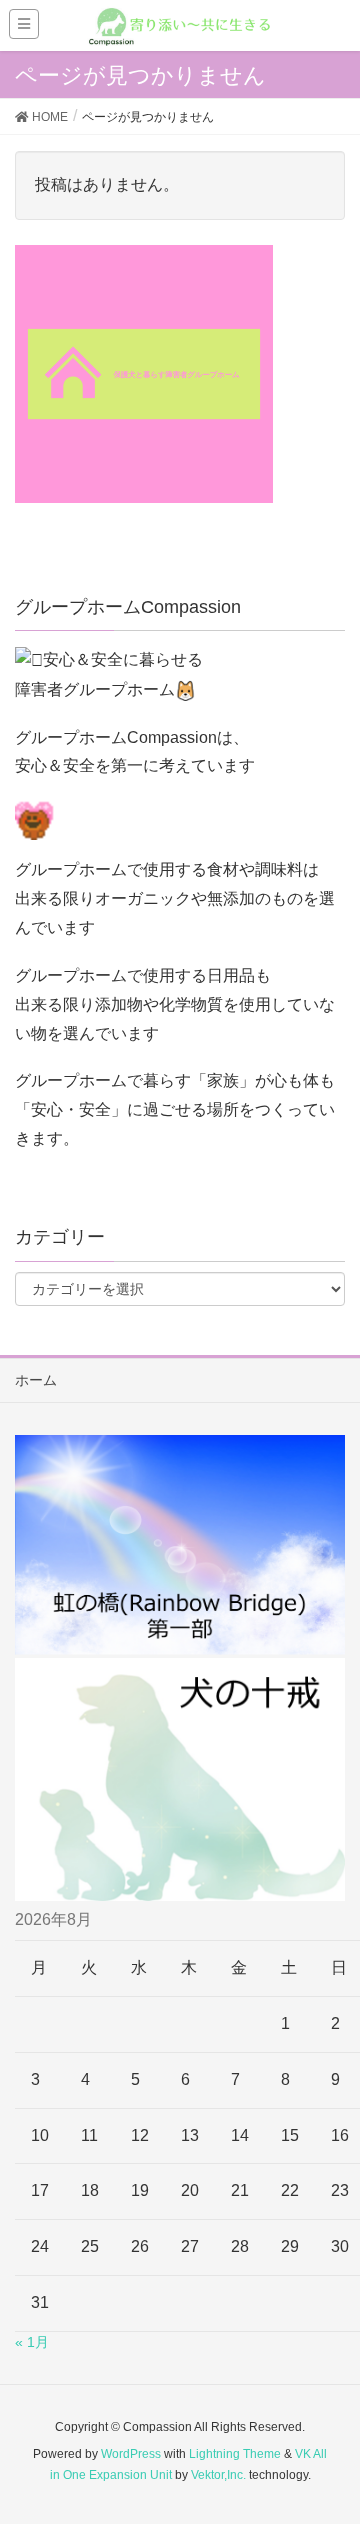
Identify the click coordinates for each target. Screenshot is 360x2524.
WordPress (131, 2454)
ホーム (36, 1380)
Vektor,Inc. (218, 2475)
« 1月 (32, 2342)
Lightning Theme (235, 2454)
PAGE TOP (329, 2430)
